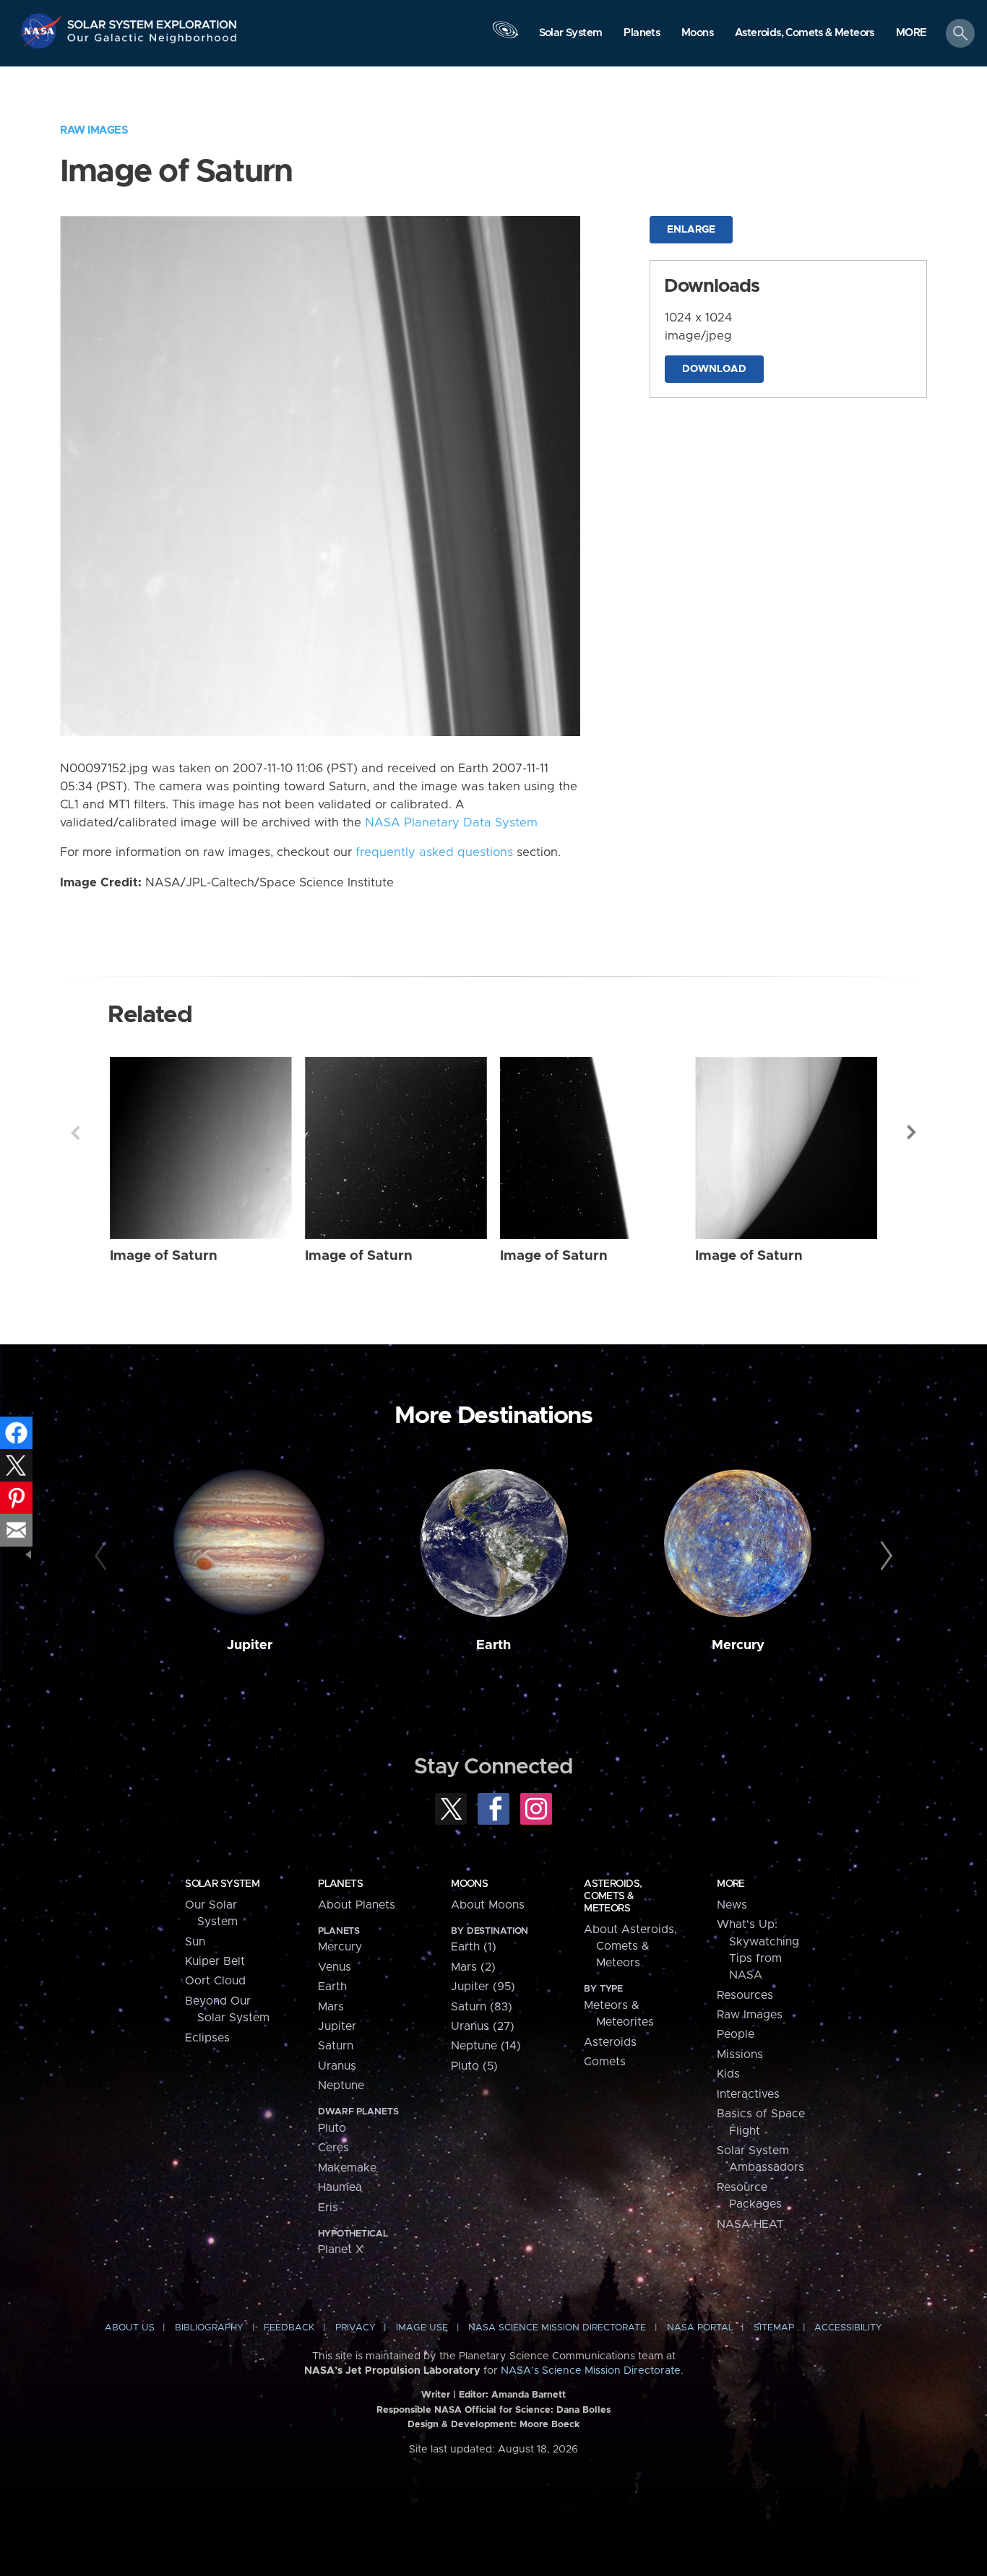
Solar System (222, 1884)
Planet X (341, 2249)
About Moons (488, 1905)
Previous (75, 1133)
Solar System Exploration (152, 21)
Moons (469, 1884)
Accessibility (848, 2328)
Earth (493, 1645)
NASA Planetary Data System (451, 823)
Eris (328, 2208)
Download (714, 369)
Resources (745, 1995)
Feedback (289, 2328)
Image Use (422, 2328)
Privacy (355, 2328)
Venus (335, 1967)
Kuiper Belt (215, 1961)
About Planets (357, 1905)
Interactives (748, 2094)
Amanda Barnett (529, 2395)
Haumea (340, 2187)
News (732, 1905)
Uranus (337, 2066)
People (736, 2034)
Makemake (347, 2168)
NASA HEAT (750, 2224)
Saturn (336, 2046)
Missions (740, 2054)
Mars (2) (473, 1967)
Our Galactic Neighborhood (152, 42)
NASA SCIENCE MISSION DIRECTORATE (557, 2328)
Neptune (341, 2086)
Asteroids (610, 2042)
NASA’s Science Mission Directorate (591, 2371)
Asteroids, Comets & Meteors (613, 1896)
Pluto (332, 2128)
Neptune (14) (486, 2046)
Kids (728, 2074)
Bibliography (209, 2328)
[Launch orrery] (505, 37)
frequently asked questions (434, 852)
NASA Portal (700, 2328)
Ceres (333, 2148)
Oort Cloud (215, 1981)
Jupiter (250, 1645)
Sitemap (774, 2328)
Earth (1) (474, 1947)
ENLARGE (691, 230)
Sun (195, 1942)
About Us (130, 2328)
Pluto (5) (474, 2066)
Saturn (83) (482, 2007)
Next (912, 1133)
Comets (605, 2062)
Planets (340, 1884)
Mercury (738, 1645)
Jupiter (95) (483, 1987)
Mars (331, 2007)
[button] (911, 34)
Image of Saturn (164, 1256)
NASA (42, 31)
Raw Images (94, 130)
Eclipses (207, 2038)
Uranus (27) (483, 2026)
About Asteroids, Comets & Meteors (630, 1946)
